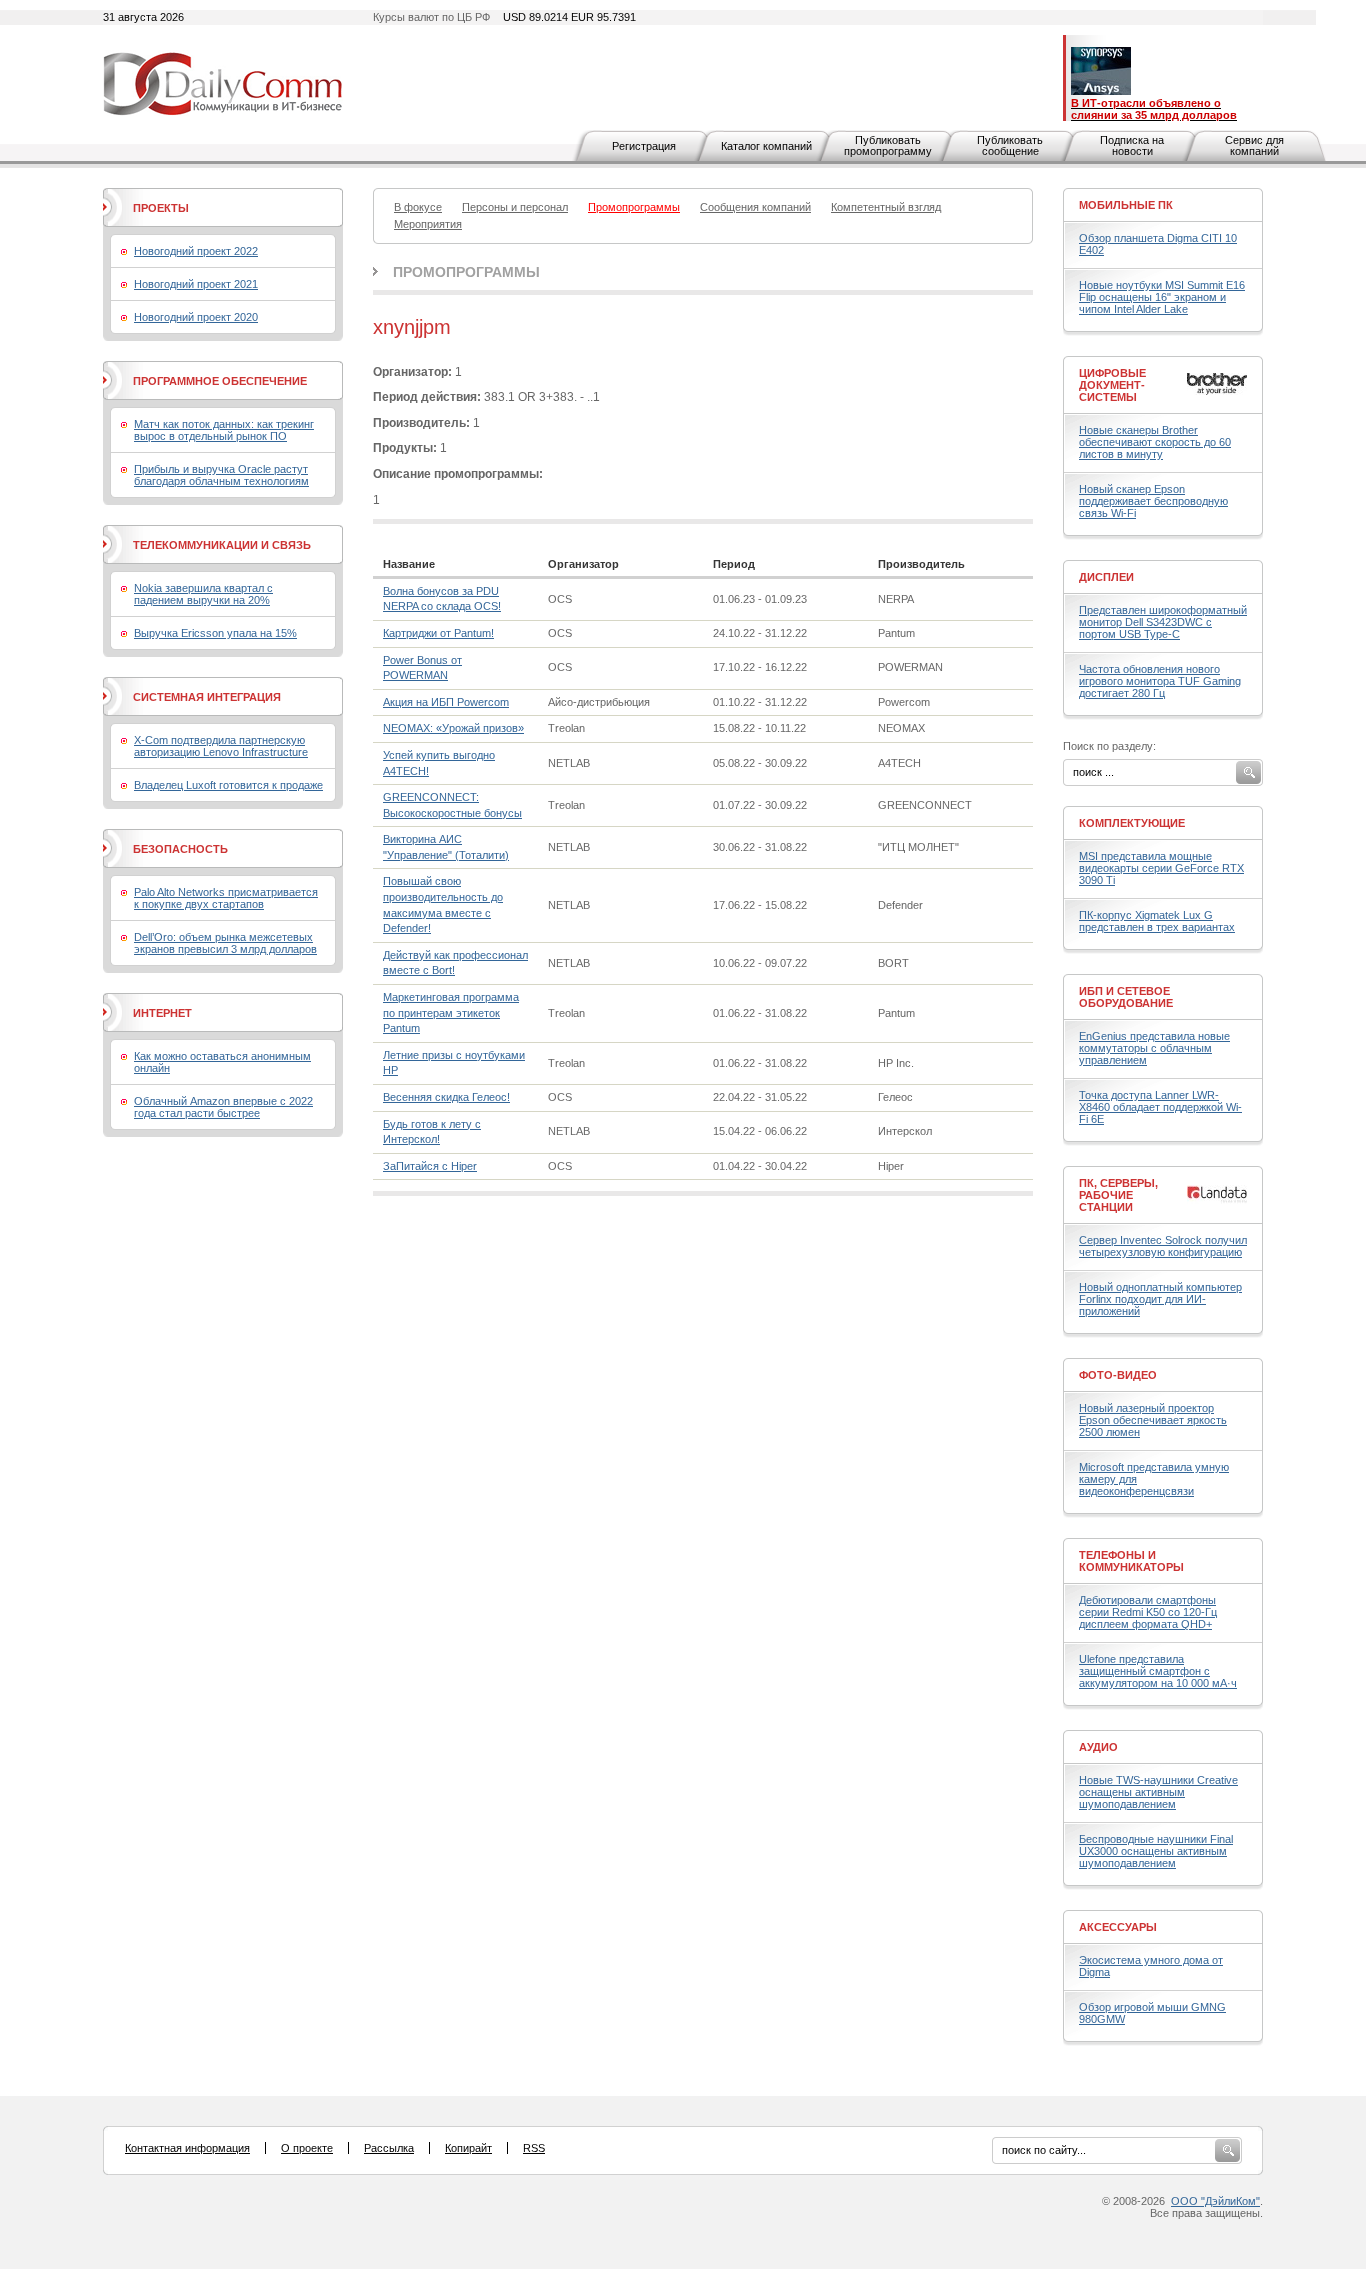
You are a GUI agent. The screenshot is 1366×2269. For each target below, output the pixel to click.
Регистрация (644, 146)
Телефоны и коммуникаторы (1131, 1561)
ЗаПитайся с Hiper (430, 1166)
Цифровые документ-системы (1112, 385)
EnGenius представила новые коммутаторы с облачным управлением (1154, 1048)
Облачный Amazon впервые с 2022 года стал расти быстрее (223, 1107)
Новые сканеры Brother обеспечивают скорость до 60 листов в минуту (1155, 442)
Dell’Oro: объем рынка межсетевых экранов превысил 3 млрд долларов (225, 943)
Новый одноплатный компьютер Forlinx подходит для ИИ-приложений (1160, 1299)
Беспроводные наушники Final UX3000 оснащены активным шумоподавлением (1156, 1851)
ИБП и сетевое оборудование (1126, 997)
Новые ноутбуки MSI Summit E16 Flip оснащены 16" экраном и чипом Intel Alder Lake (1162, 297)
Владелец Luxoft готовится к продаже (228, 785)
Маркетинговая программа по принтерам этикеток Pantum (451, 1012)
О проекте (307, 2148)
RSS (534, 2148)
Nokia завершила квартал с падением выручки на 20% (203, 594)
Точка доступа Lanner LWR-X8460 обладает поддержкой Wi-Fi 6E (1160, 1107)
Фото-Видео (1118, 1375)
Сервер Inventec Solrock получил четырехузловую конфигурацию (1163, 1246)
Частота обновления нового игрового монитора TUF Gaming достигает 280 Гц (1160, 681)
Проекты (161, 208)
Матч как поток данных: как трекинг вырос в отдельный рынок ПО (224, 430)
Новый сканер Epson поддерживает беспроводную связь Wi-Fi (1153, 501)
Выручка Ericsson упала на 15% (215, 633)
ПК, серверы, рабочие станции (1118, 1195)
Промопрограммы (466, 272)
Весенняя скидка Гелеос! (446, 1097)
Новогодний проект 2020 (196, 317)
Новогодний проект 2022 (196, 251)
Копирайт (468, 2148)
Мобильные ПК (1126, 205)
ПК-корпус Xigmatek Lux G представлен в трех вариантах (1157, 921)
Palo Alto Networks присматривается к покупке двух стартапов (226, 898)
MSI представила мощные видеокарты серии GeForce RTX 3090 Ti (1161, 868)
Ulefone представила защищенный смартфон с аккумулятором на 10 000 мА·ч (1158, 1671)
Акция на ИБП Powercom (446, 702)
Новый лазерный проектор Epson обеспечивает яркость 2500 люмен (1153, 1420)
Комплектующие (1132, 823)
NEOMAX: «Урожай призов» (453, 728)
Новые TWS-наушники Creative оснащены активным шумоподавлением (1158, 1792)
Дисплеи (1106, 577)
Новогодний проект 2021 (196, 284)
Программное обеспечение (220, 381)
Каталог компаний (766, 146)
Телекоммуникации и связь (222, 545)
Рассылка (389, 2148)
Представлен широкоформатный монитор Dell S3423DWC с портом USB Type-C (1163, 622)
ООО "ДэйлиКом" (1215, 2201)
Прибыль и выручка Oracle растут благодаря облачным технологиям (221, 475)
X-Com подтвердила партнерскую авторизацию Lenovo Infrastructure (221, 746)
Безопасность (180, 849)
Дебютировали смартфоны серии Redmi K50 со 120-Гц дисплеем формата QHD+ (1148, 1612)
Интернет (162, 1013)
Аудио (1098, 1747)
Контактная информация (187, 2148)
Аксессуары (1118, 1927)
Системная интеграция (207, 697)
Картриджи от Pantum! (438, 633)
